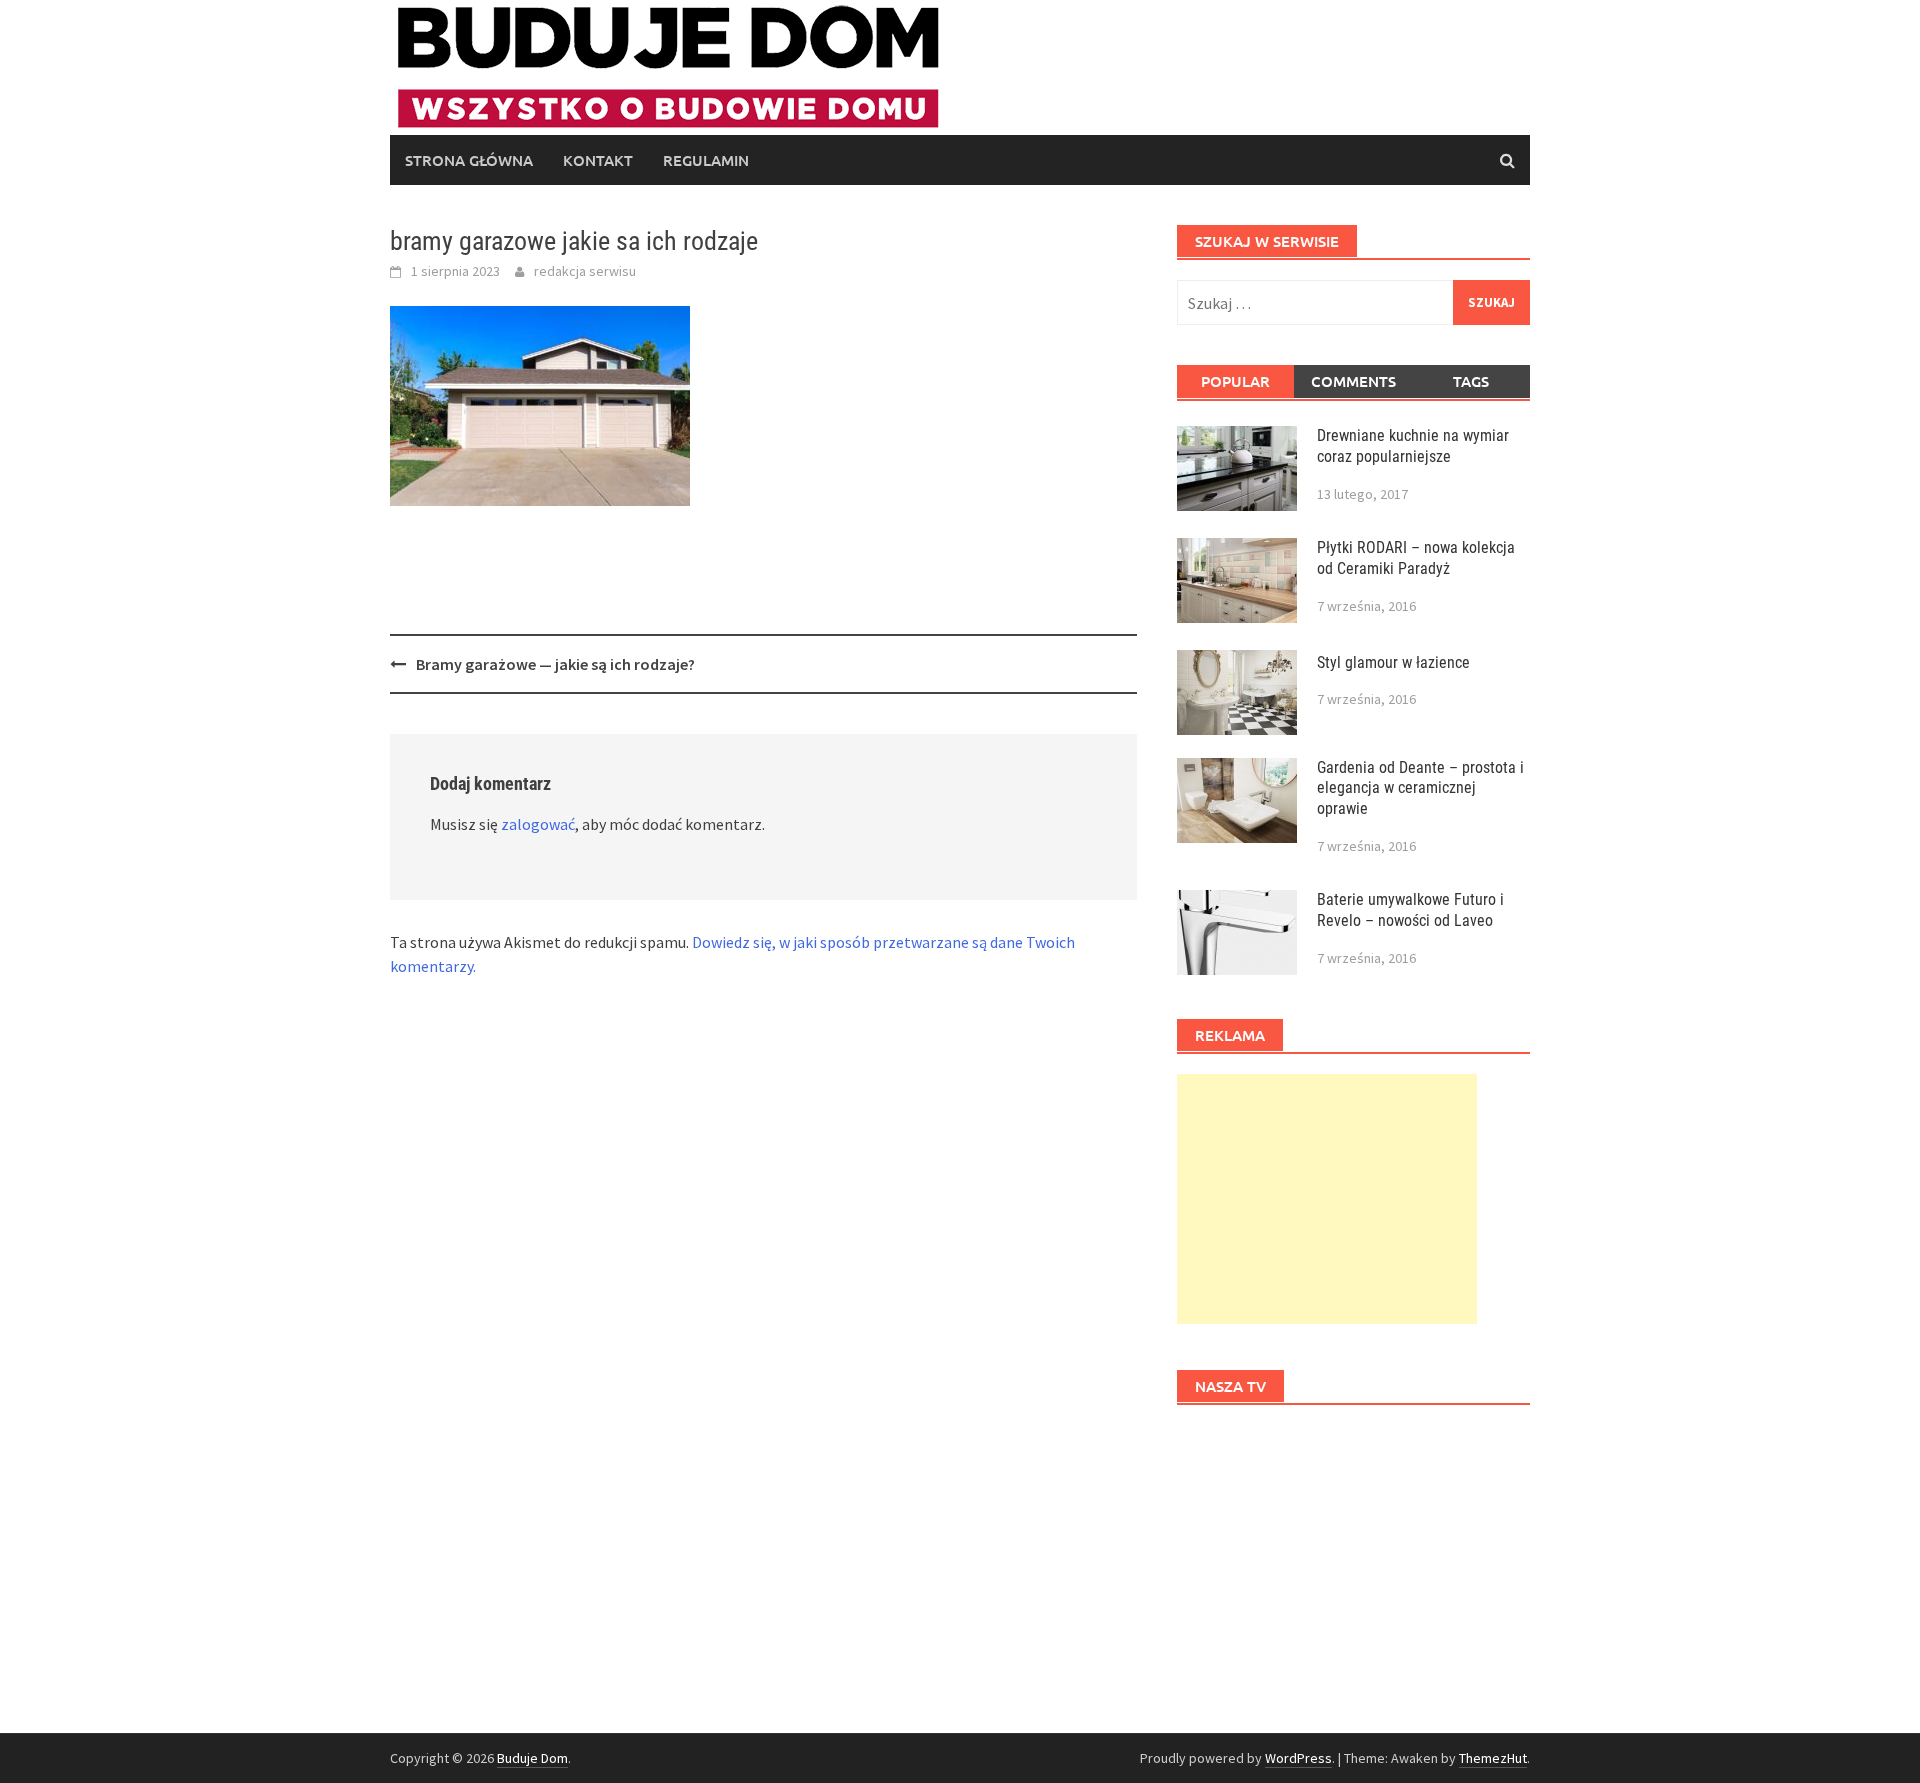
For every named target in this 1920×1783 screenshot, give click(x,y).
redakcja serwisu (585, 271)
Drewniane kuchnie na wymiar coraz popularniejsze (1413, 446)
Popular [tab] (1235, 381)
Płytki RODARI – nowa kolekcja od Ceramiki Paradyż (1416, 558)
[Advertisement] (1327, 1199)
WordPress (1298, 1758)
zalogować (538, 824)
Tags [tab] (1471, 381)
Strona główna (469, 160)
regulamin (706, 160)
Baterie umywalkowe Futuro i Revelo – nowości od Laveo (1410, 910)
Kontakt (598, 160)
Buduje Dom (532, 1758)
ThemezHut (1493, 1758)
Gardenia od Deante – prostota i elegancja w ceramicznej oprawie (1420, 788)
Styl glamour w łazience (1393, 662)
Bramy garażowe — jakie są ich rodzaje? (555, 664)
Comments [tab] (1353, 381)
